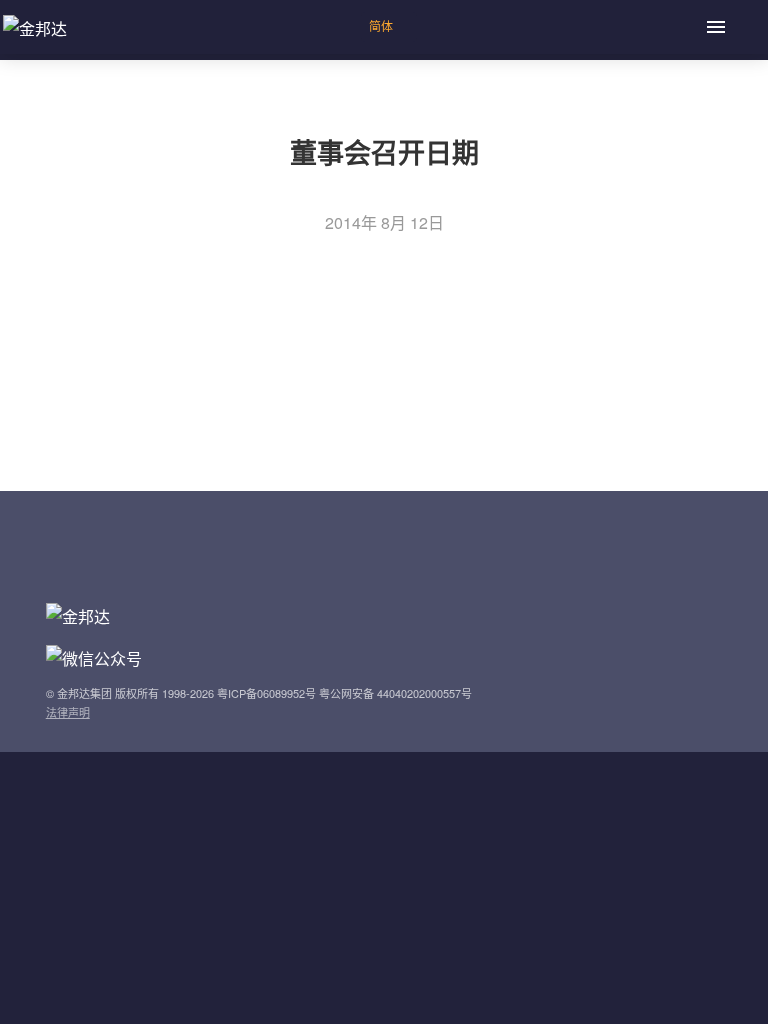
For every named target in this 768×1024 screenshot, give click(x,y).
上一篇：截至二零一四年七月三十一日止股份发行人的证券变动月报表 (278, 363)
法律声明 (68, 712)
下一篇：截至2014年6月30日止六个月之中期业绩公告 (220, 394)
